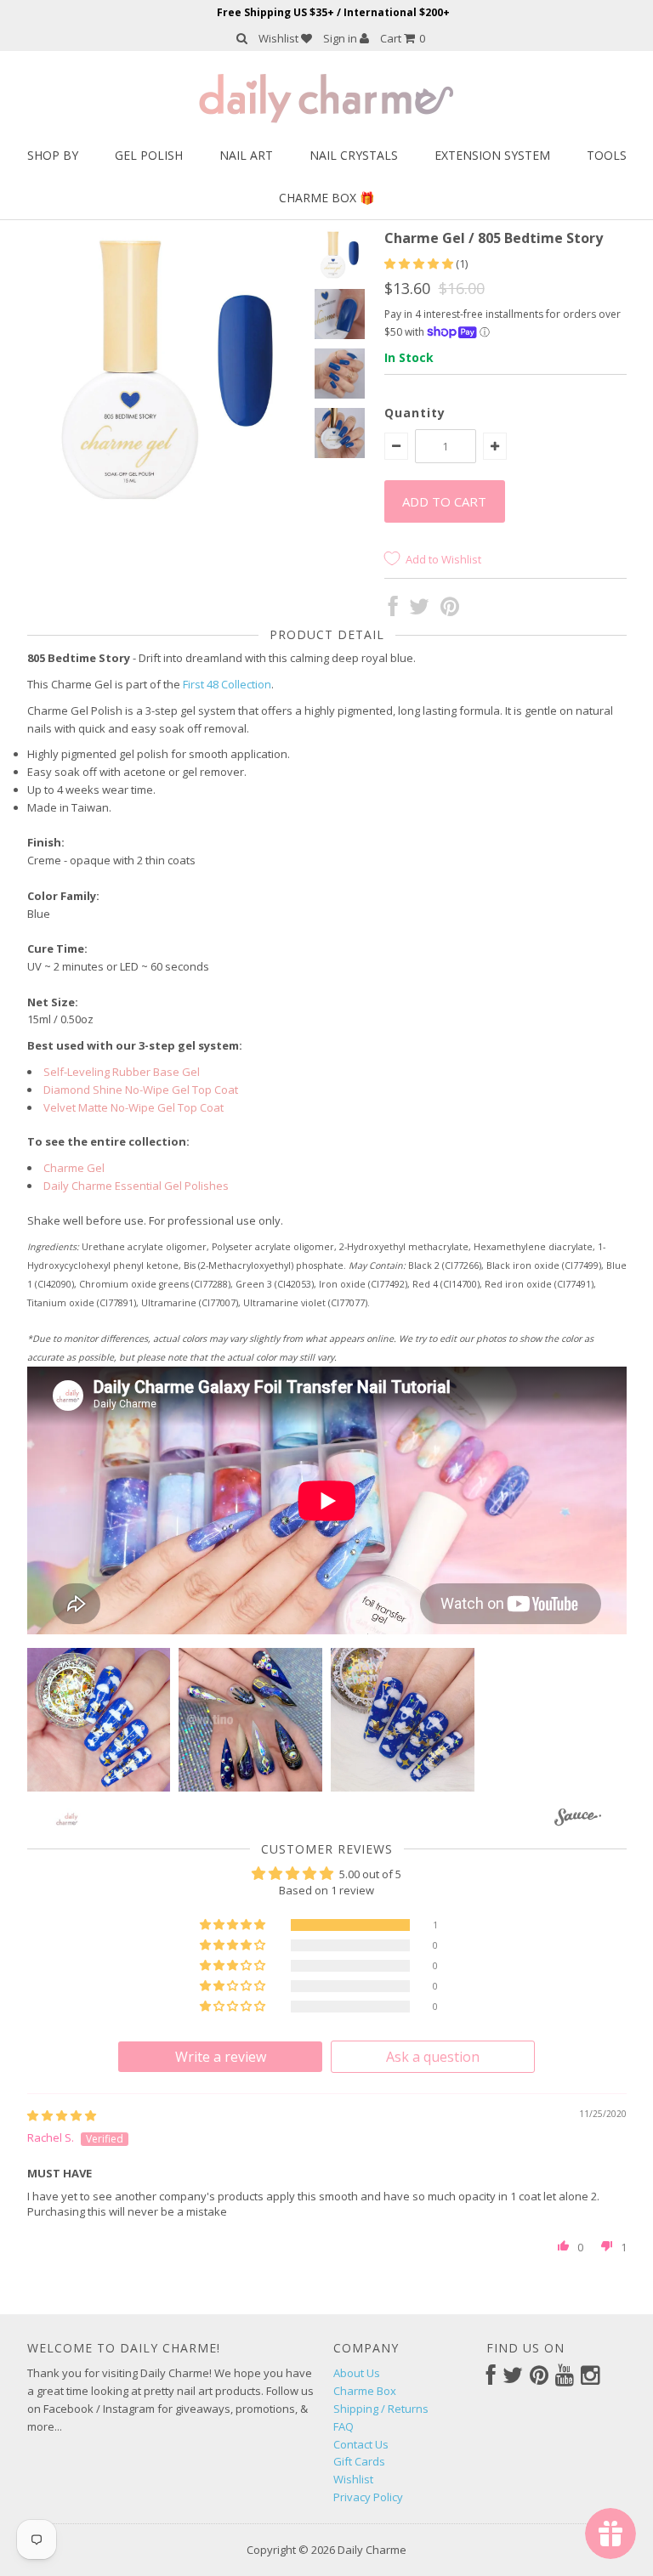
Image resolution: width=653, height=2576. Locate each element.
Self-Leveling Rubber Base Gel (122, 1072)
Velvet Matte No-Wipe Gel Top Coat (133, 1107)
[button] (420, 263)
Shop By (53, 155)
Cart (403, 38)
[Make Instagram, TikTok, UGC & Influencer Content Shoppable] (578, 1820)
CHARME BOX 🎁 (326, 198)
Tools (607, 155)
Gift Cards (359, 2461)
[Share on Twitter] (419, 610)
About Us (357, 2373)
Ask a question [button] (433, 2057)
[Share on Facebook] (393, 610)
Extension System (492, 155)
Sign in (341, 38)
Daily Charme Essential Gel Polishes (136, 1186)
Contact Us (361, 2444)
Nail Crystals (354, 155)
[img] (62, 2115)
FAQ (344, 2426)
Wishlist (280, 38)
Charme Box (365, 2391)
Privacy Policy (368, 2497)
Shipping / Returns (381, 2409)
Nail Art (246, 155)
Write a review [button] (221, 2057)
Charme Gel (74, 1168)
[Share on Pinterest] (450, 610)
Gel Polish (149, 155)
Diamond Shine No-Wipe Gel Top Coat (141, 1090)
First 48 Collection (227, 684)
